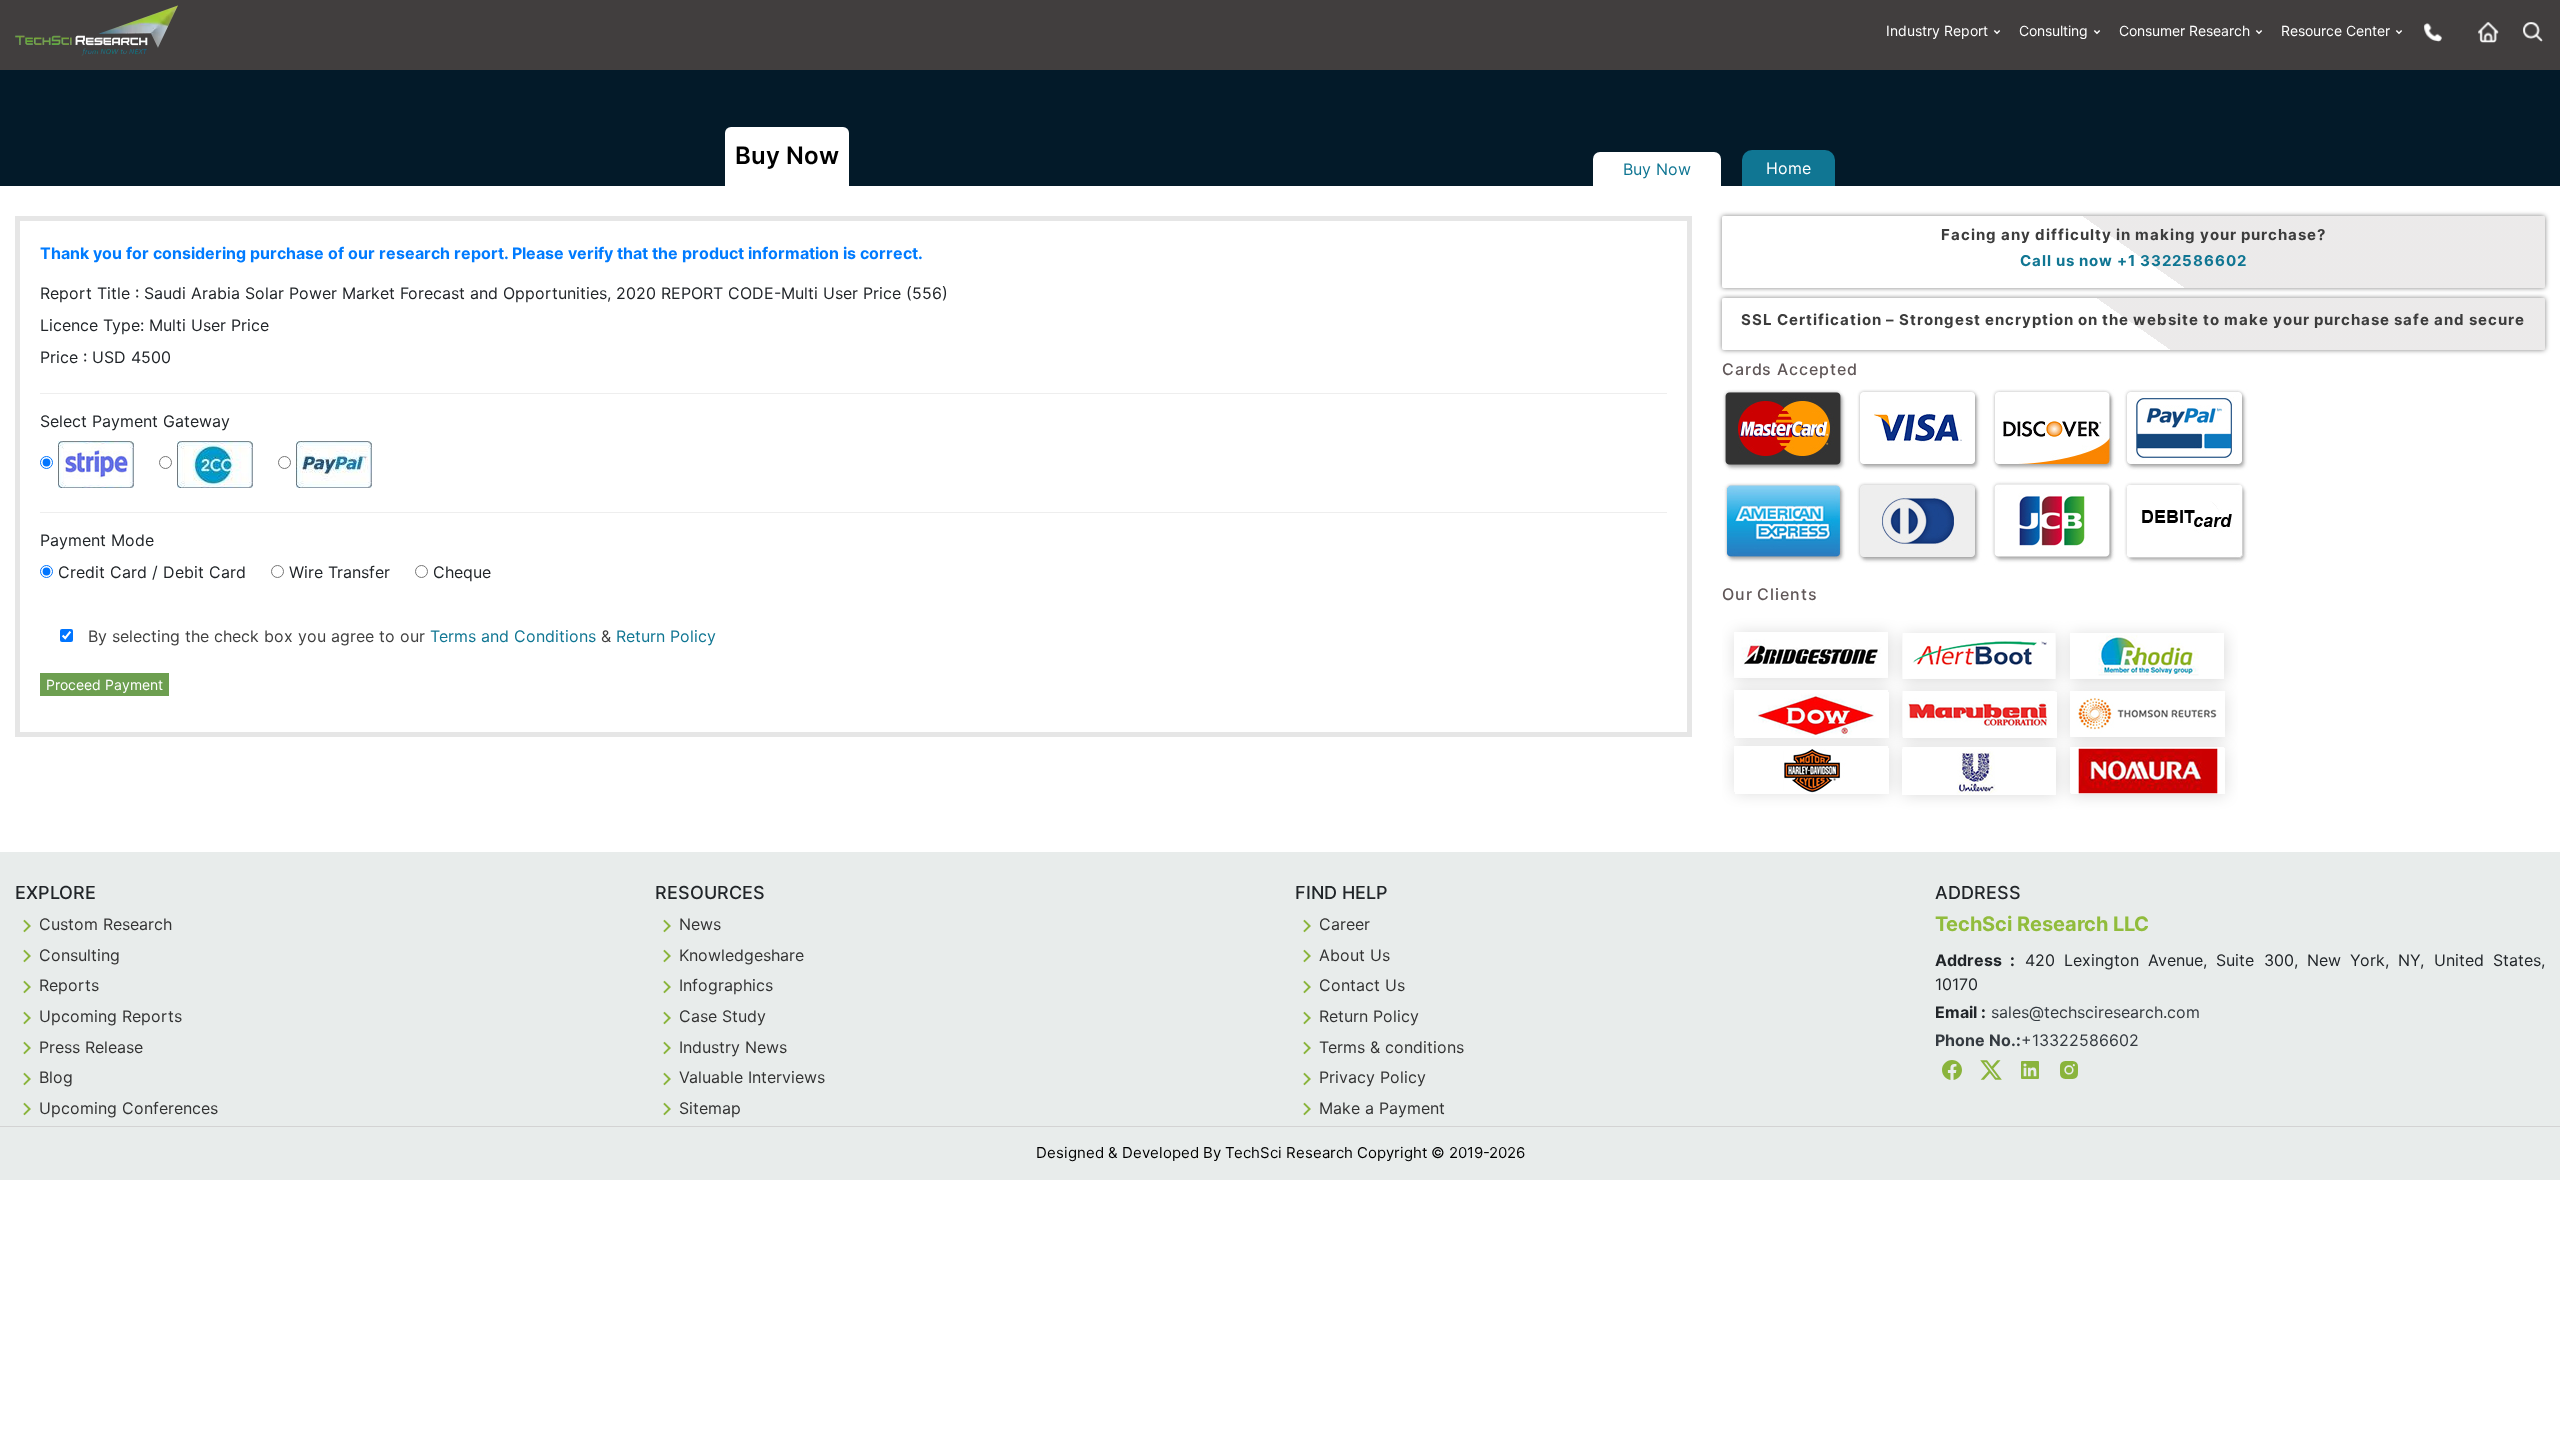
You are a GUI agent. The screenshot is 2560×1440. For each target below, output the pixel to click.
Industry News (733, 1047)
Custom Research (105, 924)
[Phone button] (2428, 31)
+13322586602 (2080, 1040)
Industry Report (1937, 30)
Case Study (722, 1016)
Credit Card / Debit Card (152, 572)
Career (1344, 924)
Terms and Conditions (513, 636)
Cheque (462, 572)
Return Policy (666, 636)
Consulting (2053, 30)
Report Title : (348, 293)
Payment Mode (97, 540)
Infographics (726, 985)
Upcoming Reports (110, 1016)
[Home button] (2483, 31)
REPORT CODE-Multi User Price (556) (804, 293)
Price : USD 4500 (105, 357)
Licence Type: (154, 325)
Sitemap (710, 1108)
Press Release (91, 1047)
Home (1788, 168)
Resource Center (2335, 30)
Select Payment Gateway (135, 421)
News (700, 924)
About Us (1354, 955)
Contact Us (1362, 985)
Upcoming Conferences (128, 1108)
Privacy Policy (1372, 1077)
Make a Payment (1382, 1108)
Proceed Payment (104, 684)
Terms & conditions (1391, 1047)
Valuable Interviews (752, 1077)
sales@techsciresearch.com (2095, 1012)
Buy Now (1657, 169)
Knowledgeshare (741, 955)
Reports (69, 985)
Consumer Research (2184, 30)
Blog (56, 1077)
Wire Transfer (339, 572)
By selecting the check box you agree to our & (394, 636)
